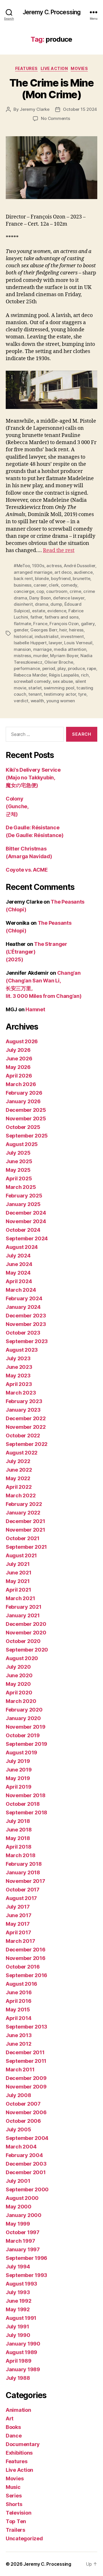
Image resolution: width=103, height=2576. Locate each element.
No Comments (55, 118)
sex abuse (63, 681)
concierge (24, 591)
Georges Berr (44, 630)
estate (38, 611)
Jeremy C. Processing (52, 12)
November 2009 (26, 2087)
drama (42, 604)
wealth (37, 701)
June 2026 (19, 1059)
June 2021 (19, 1573)
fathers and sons (62, 617)
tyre (82, 694)
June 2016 (19, 1992)
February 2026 (24, 1093)
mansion (22, 649)
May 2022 (18, 1478)
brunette (81, 578)
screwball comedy (32, 681)
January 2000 (24, 2215)
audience (83, 572)
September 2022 (27, 1444)
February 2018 (24, 1864)
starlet (35, 688)
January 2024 (23, 1307)
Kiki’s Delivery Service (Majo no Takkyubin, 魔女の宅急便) (33, 778)
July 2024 (18, 1256)
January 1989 (23, 2369)
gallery (88, 624)
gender (21, 630)
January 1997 (23, 2249)
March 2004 (21, 2147)
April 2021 (18, 1590)
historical (23, 636)
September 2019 (26, 1744)
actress (54, 566)
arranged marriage (33, 572)
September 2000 (27, 2189)
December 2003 (26, 2164)
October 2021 (23, 1538)
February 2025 (24, 1196)
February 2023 (24, 1401)
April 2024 (19, 1281)
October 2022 (23, 1436)
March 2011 (20, 2070)
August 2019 (21, 1753)
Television (18, 2513)
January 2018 (23, 1872)
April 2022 (19, 1487)
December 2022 (26, 1418)
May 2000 (19, 2207)
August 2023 (22, 1350)
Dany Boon (40, 598)
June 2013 (19, 2035)
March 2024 (21, 1290)
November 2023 (26, 1324)
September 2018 (26, 1812)
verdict (21, 701)
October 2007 (23, 2104)
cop (40, 591)
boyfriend (61, 578)
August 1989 (21, 2352)
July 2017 (18, 1907)
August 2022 (22, 1453)
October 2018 (23, 1804)
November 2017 (25, 1881)
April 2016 (18, 2001)
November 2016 (26, 1958)
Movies (79, 68)
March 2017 (20, 1941)
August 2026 (22, 1041)
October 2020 (23, 1641)
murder (40, 656)
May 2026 (18, 1067)
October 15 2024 (80, 109)
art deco (63, 572)
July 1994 (18, 2267)
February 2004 (24, 2155)
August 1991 (21, 2318)
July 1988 (18, 2378)
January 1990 (23, 2344)
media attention (70, 649)
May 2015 (18, 2010)
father (36, 617)
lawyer (55, 643)
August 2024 (22, 1247)
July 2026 (18, 1050)
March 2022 (21, 1495)
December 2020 (26, 1624)
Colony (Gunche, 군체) (17, 806)
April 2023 (19, 1384)
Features (26, 68)
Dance (14, 2436)
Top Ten (16, 2521)
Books (13, 2427)
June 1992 (19, 2301)
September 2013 (26, 2027)
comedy (69, 585)
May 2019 (18, 1778)
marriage (42, 649)
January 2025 (23, 1204)
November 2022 (26, 1427)
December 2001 (26, 2172)
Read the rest (59, 550)
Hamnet (35, 1009)
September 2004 (27, 2138)
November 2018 (26, 1795)
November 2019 (26, 1727)
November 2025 (26, 1119)
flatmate (22, 624)
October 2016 (23, 1967)
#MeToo (22, 566)
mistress (22, 656)
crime (75, 591)
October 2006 (23, 2121)
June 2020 (19, 1675)
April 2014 (18, 2018)
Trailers (15, 2530)
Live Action (54, 68)
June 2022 (19, 1470)
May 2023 (18, 1376)
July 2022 (18, 1461)
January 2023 (23, 1410)
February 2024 (24, 1298)
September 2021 (26, 1547)
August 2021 (21, 1555)
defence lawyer (69, 598)
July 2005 (18, 2129)
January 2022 (23, 1513)
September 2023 (27, 1341)
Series (14, 2496)
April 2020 (19, 1693)
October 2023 (23, 1333)
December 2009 (26, 2078)
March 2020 (21, 1701)
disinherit (23, 604)
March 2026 (21, 1084)
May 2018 (18, 1838)
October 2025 (23, 1127)
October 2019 (23, 1735)
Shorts (14, 2504)
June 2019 (19, 1770)
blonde (42, 578)
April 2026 (19, 1076)
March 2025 (21, 1187)
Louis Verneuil (78, 643)
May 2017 (18, 1924)
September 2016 (26, 1975)
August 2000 (22, 2198)
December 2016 (26, 1950)
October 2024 (23, 1230)
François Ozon (64, 624)
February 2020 (24, 1710)
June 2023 (19, 1367)
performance (27, 668)
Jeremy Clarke (35, 109)
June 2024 (19, 1264)
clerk (54, 585)
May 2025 (18, 1170)
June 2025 (19, 1161)
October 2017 (23, 1890)
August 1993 (21, 2284)
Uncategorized (24, 2538)
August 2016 (21, 1984)
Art (10, 2418)
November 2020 (26, 1633)
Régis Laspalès (64, 675)
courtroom (57, 591)
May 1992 (18, 2309)
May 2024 (18, 1273)
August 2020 (22, 1658)
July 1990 (18, 2335)
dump (56, 604)
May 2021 (18, 1581)
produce (76, 668)
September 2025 (27, 1136)
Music (13, 2487)
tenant (35, 694)
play (62, 668)
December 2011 (25, 2052)
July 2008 (18, 2095)
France (40, 624)
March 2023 (21, 1393)
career (40, 585)
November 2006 (26, 2112)
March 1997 (20, 2241)
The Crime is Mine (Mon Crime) (52, 89)
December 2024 (26, 1213)
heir (63, 630)
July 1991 (17, 2327)
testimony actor (60, 694)
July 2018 (18, 1821)
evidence (57, 611)
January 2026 (23, 1101)
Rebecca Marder (30, 675)
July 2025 (18, 1153)
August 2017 (21, 1898)
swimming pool (59, 688)
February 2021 (24, 1607)
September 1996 (26, 2258)
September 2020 (27, 1650)
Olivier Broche (59, 662)
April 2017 (18, 1932)
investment (72, 636)
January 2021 (23, 1615)
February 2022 (24, 1504)
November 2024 (26, 1221)
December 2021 (25, 1521)
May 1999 (18, 2224)
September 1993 (26, 2275)
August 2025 (22, 1144)
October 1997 (23, 2232)
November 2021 (25, 1530)
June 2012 (19, 2044)
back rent (23, 578)
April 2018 (18, 1847)
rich (85, 675)
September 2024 (27, 1238)
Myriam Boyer (64, 656)
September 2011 (26, 2061)
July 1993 (18, 2292)
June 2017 (19, 1915)
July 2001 (18, 2181)
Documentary (23, 2444)
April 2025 (19, 1178)
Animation (18, 2410)
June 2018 (19, 1830)
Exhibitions (19, 2453)
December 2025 (26, 1110)
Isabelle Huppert (30, 643)
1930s (38, 566)
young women (61, 701)
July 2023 (18, 1358)
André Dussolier (80, 566)
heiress (76, 630)
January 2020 (23, 1718)
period (49, 668)
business (23, 585)
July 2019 (18, 1761)
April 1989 (18, 2361)
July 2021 (18, 1564)
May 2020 (18, 1684)
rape (92, 668)
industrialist (47, 636)
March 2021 (20, 1598)
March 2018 (20, 1855)
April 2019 (18, 1787)
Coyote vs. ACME (27, 870)
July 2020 (18, 1667)
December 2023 (26, 1316)
